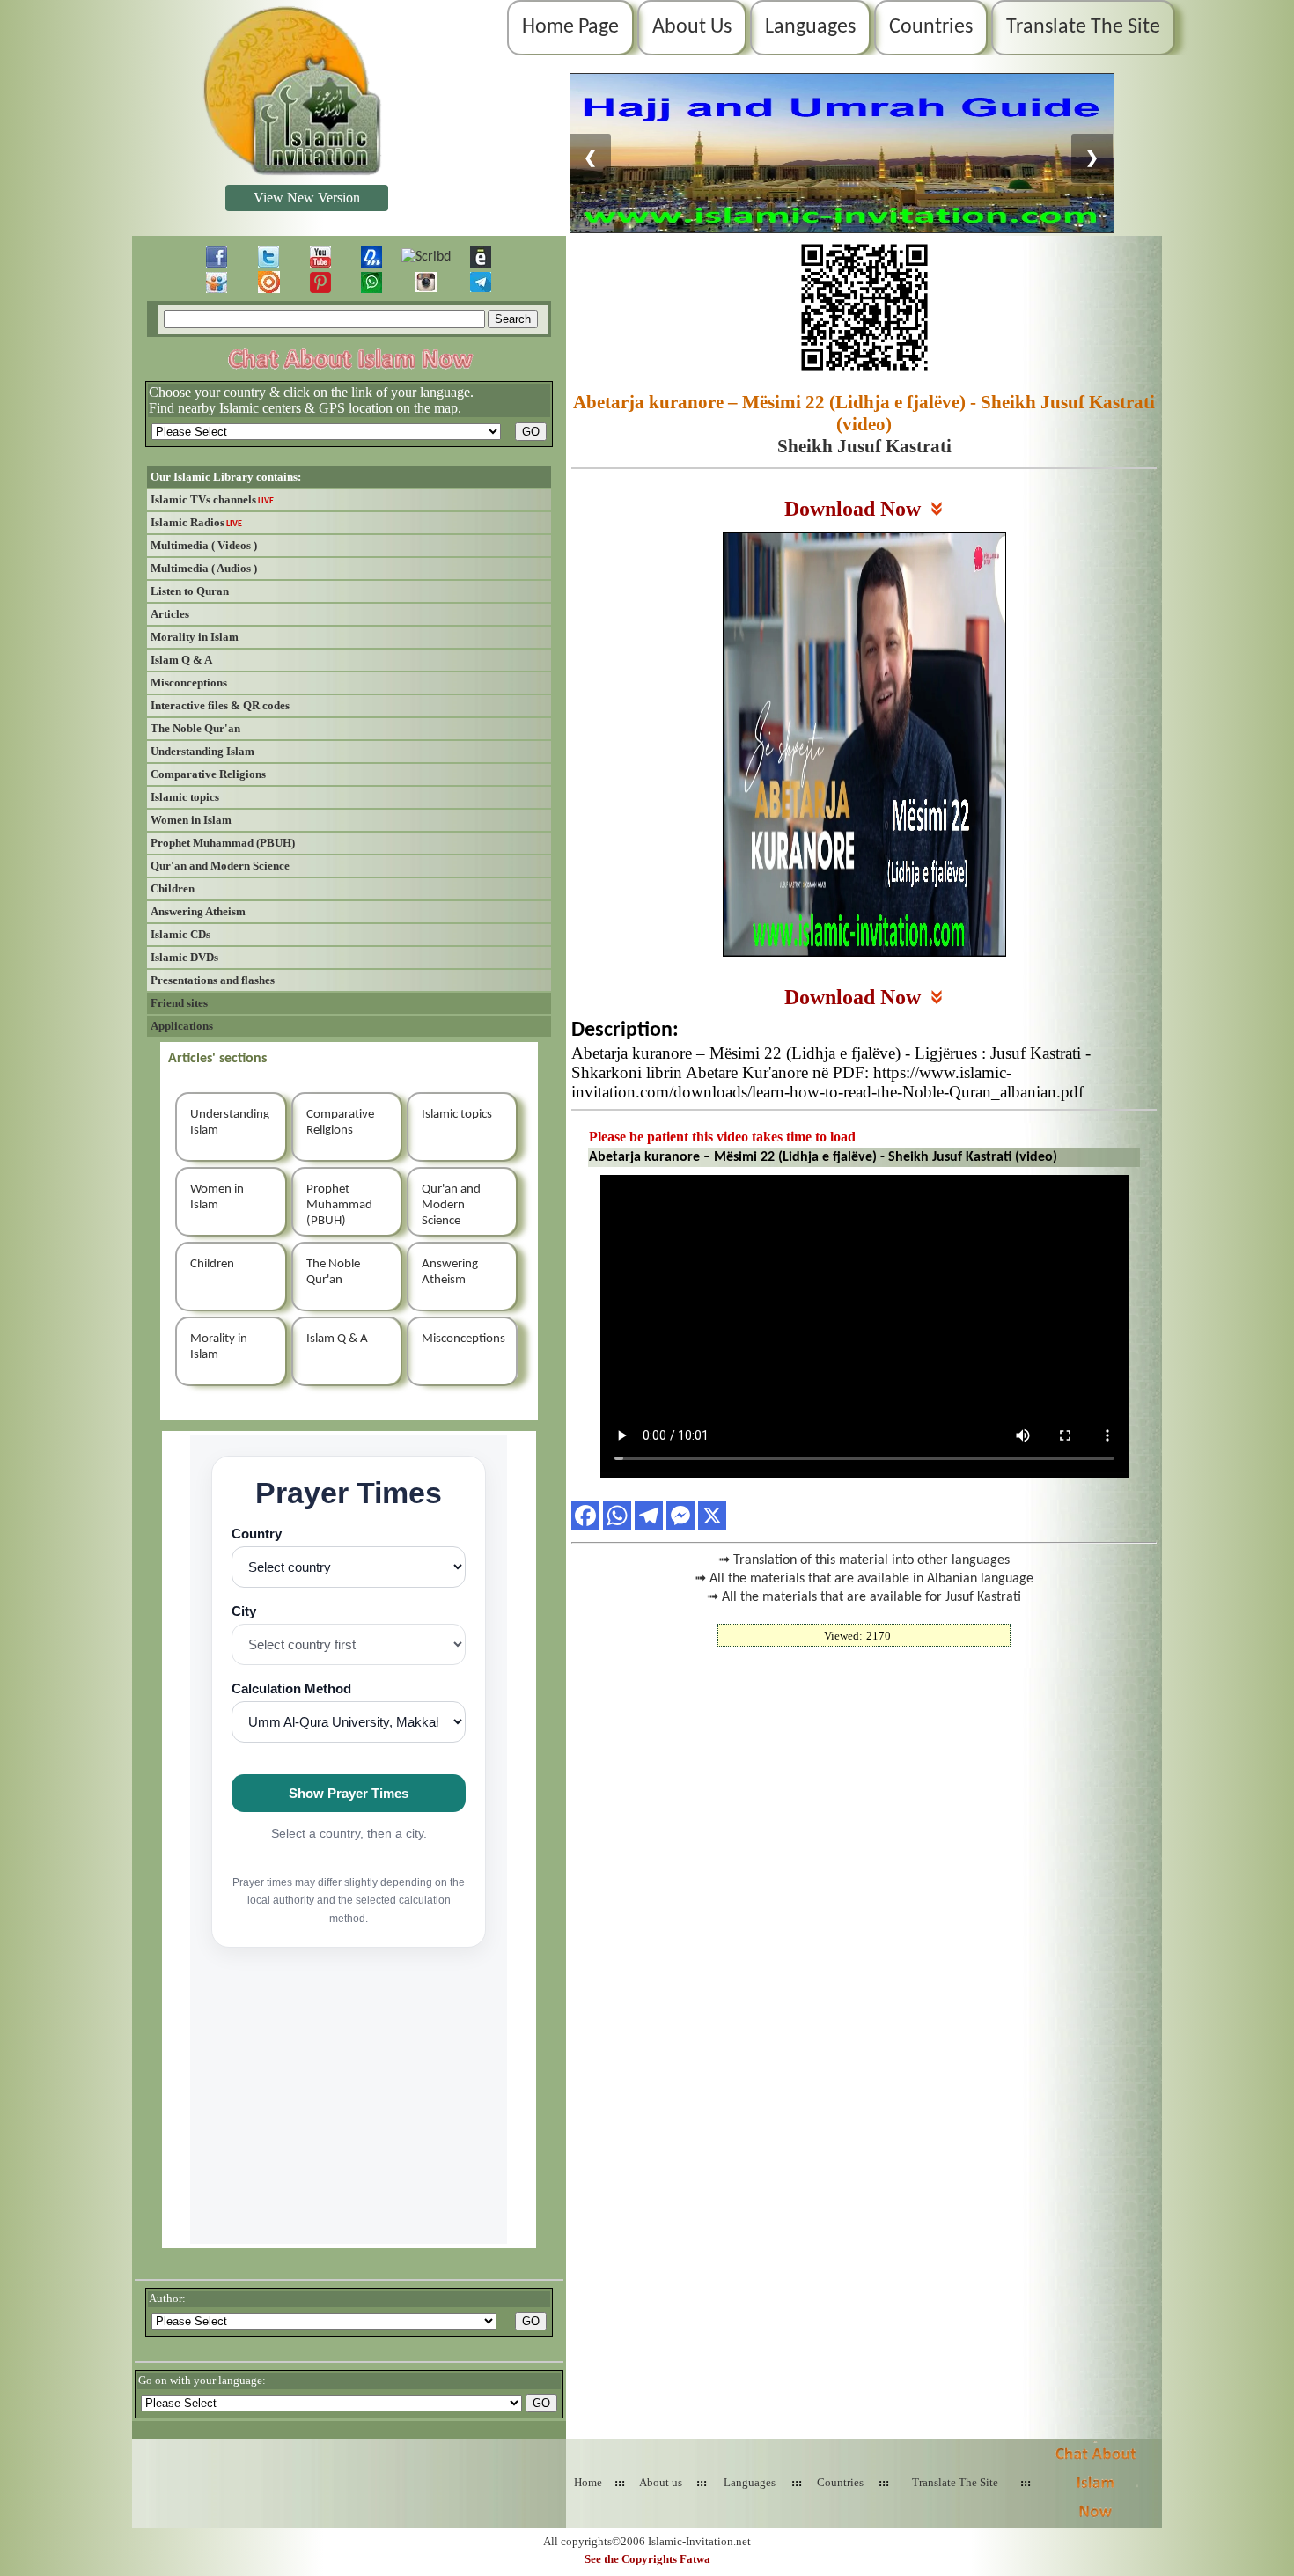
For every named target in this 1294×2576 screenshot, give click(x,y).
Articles (170, 614)
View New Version (307, 198)
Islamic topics (185, 797)
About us (661, 2482)
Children (173, 888)
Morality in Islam (195, 637)
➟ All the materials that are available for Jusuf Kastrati (864, 1597)
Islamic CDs (180, 934)
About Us (692, 27)
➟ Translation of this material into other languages (864, 1560)
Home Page (570, 27)
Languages (810, 27)
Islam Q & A (181, 660)
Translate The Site (1083, 27)
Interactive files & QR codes (220, 705)
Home (588, 2482)
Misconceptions (189, 683)
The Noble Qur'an (195, 728)
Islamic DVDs (184, 957)
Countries (931, 27)
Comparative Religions (208, 774)
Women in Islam (191, 820)
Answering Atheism (198, 911)
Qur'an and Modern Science (220, 866)
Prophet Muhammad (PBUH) (223, 843)
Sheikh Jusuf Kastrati (864, 446)
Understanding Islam (202, 751)
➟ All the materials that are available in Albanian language (864, 1579)
